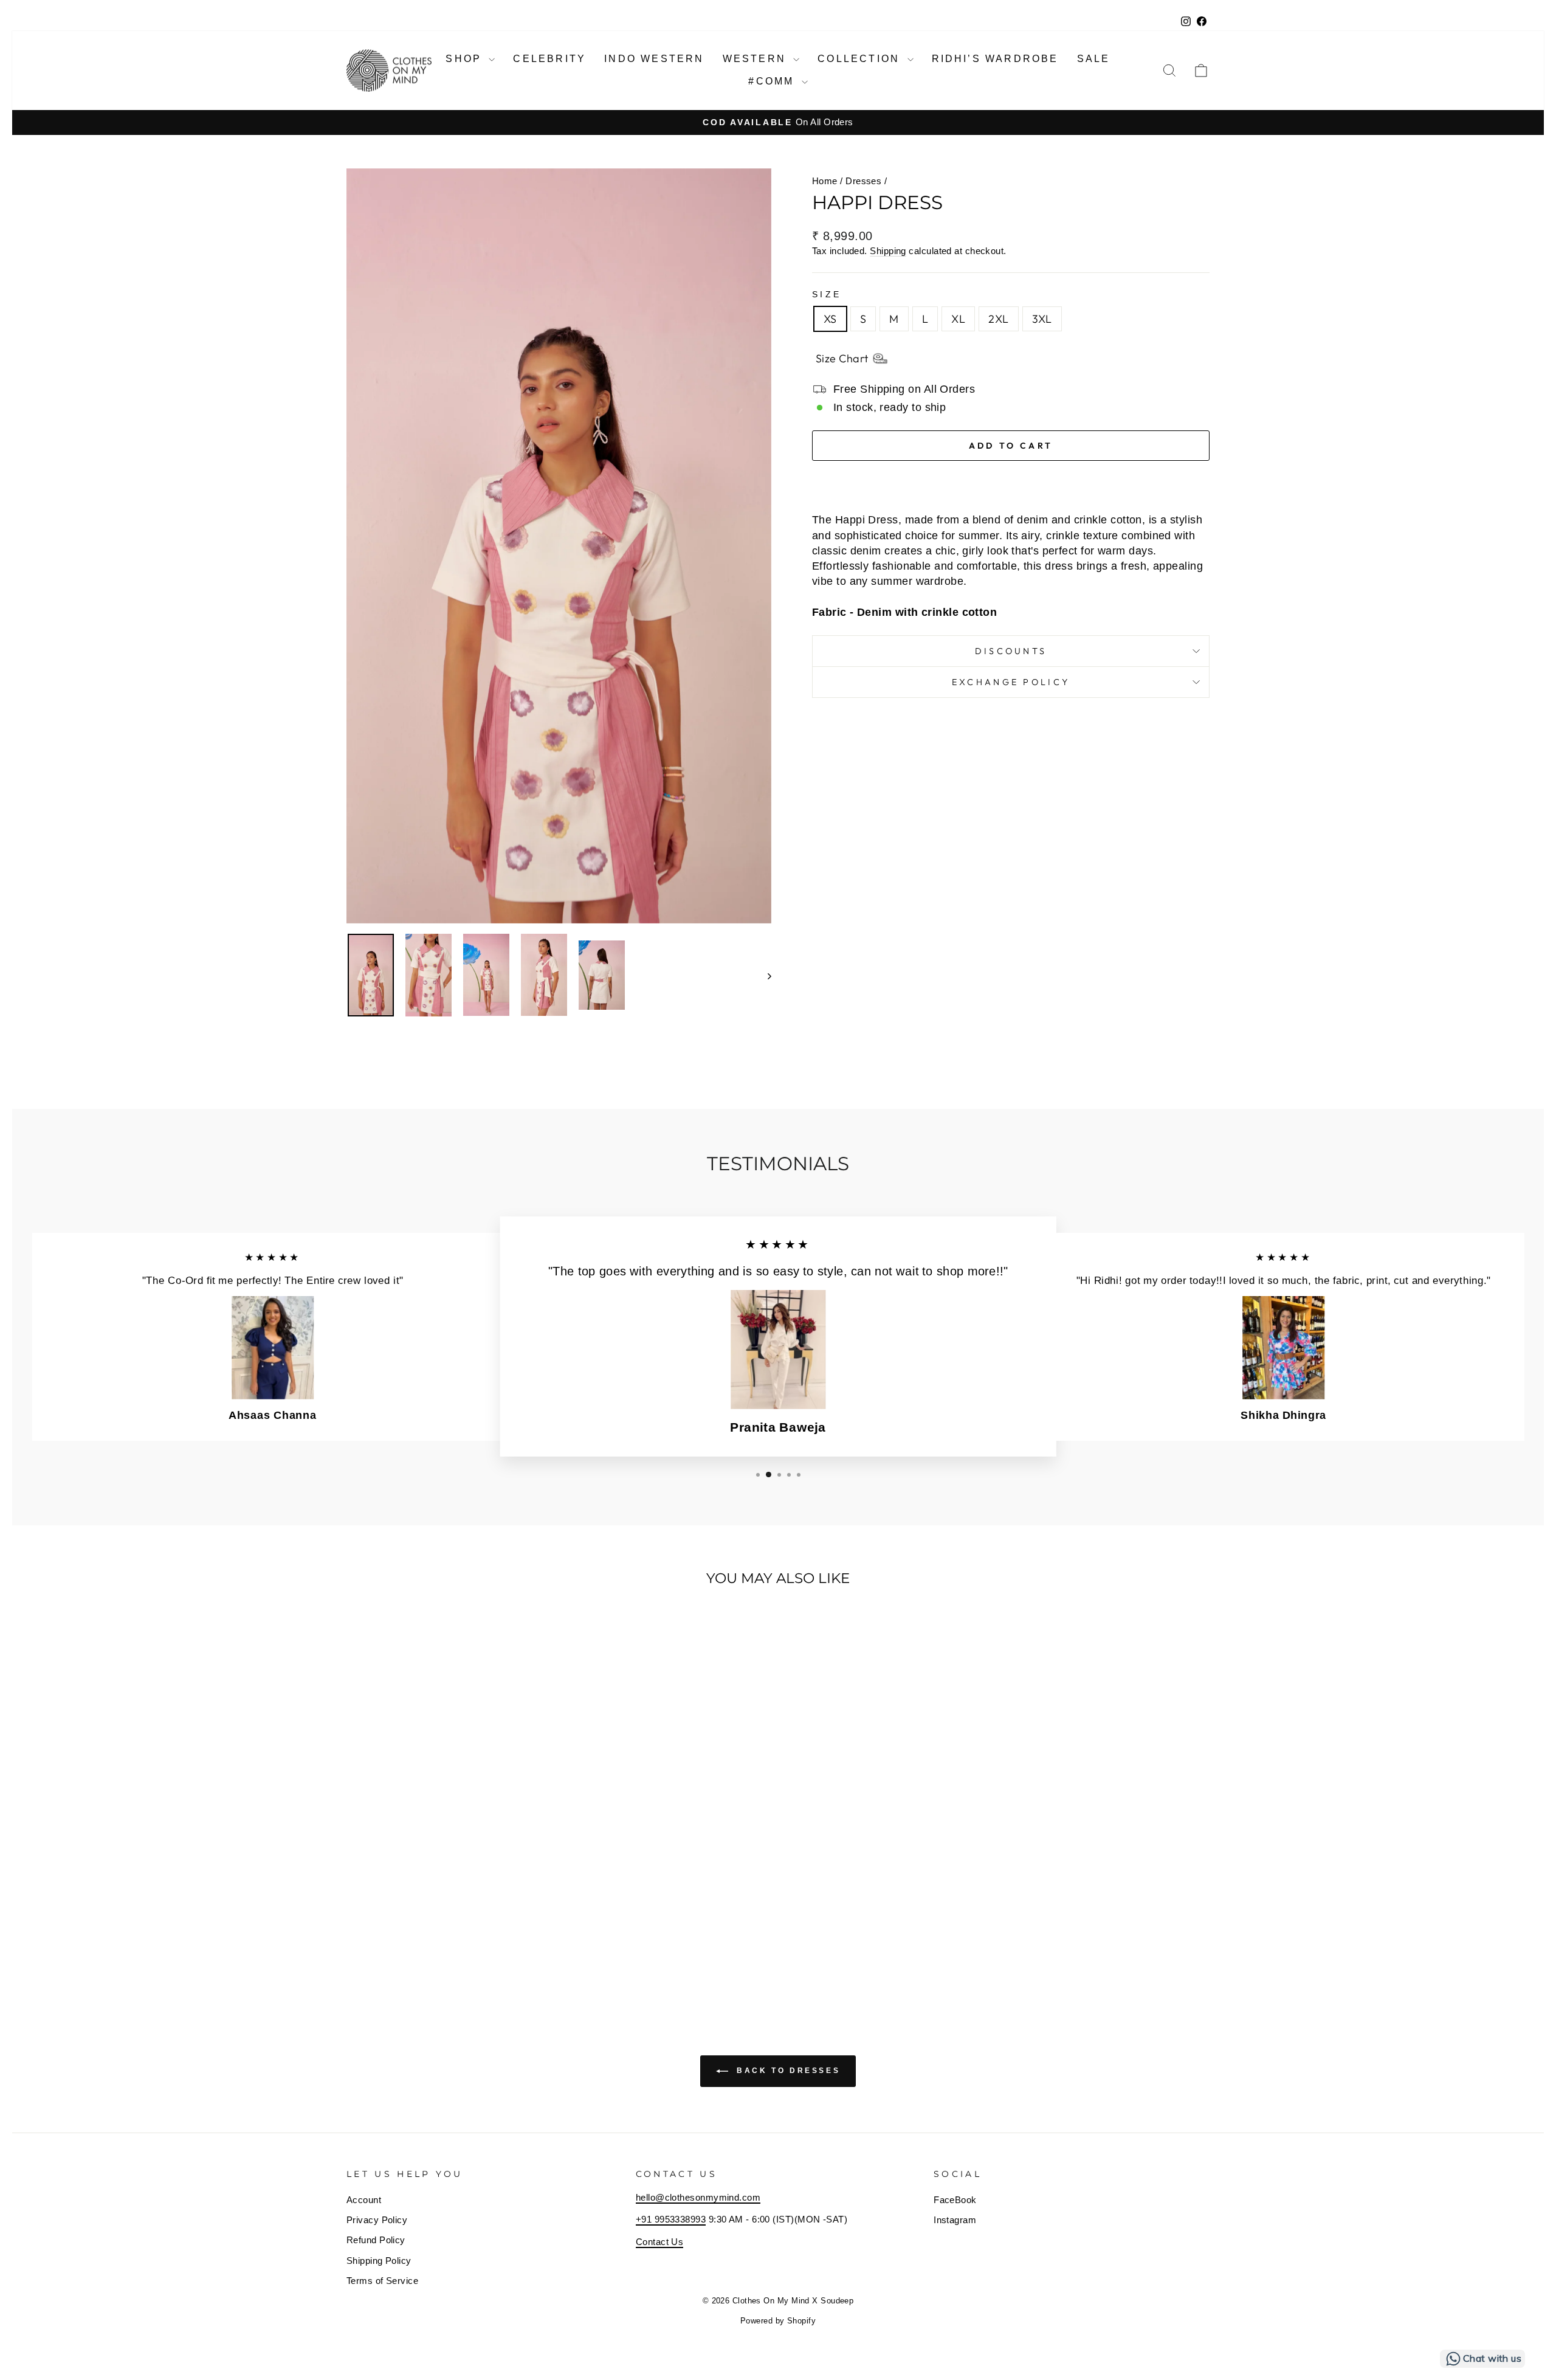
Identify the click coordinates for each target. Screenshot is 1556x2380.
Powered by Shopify (778, 2321)
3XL (1042, 319)
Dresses (863, 181)
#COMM (773, 81)
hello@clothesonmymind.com (698, 2197)
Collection (861, 59)
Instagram (955, 2220)
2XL (998, 319)
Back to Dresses (787, 2071)
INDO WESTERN (654, 59)
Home (825, 181)
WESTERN (757, 59)
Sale (1094, 59)
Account (364, 2200)
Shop (466, 59)
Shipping (888, 251)
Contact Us (660, 2242)
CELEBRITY (549, 59)
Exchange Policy (1011, 682)
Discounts (1011, 651)
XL (958, 319)
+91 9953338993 (671, 2219)
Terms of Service (382, 2281)
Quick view (449, 1909)
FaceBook (955, 2200)
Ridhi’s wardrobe (995, 59)
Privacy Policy (377, 2220)
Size (827, 294)
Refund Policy (376, 2240)
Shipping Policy (379, 2261)
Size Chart (842, 358)
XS (830, 319)
